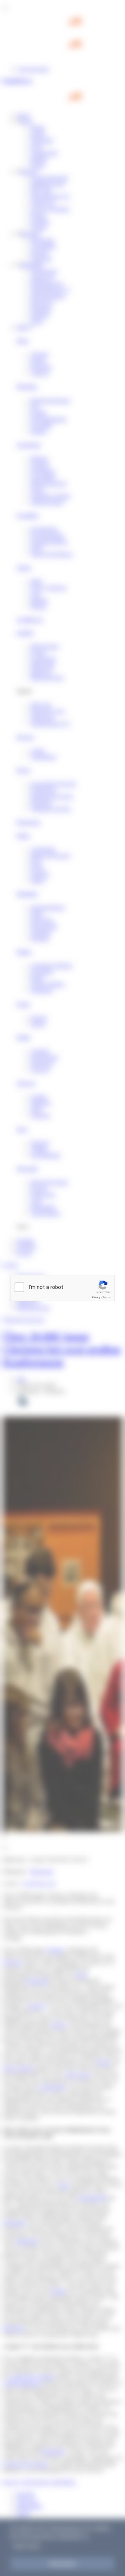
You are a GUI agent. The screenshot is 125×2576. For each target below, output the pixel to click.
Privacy (96, 1297)
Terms (107, 1297)
